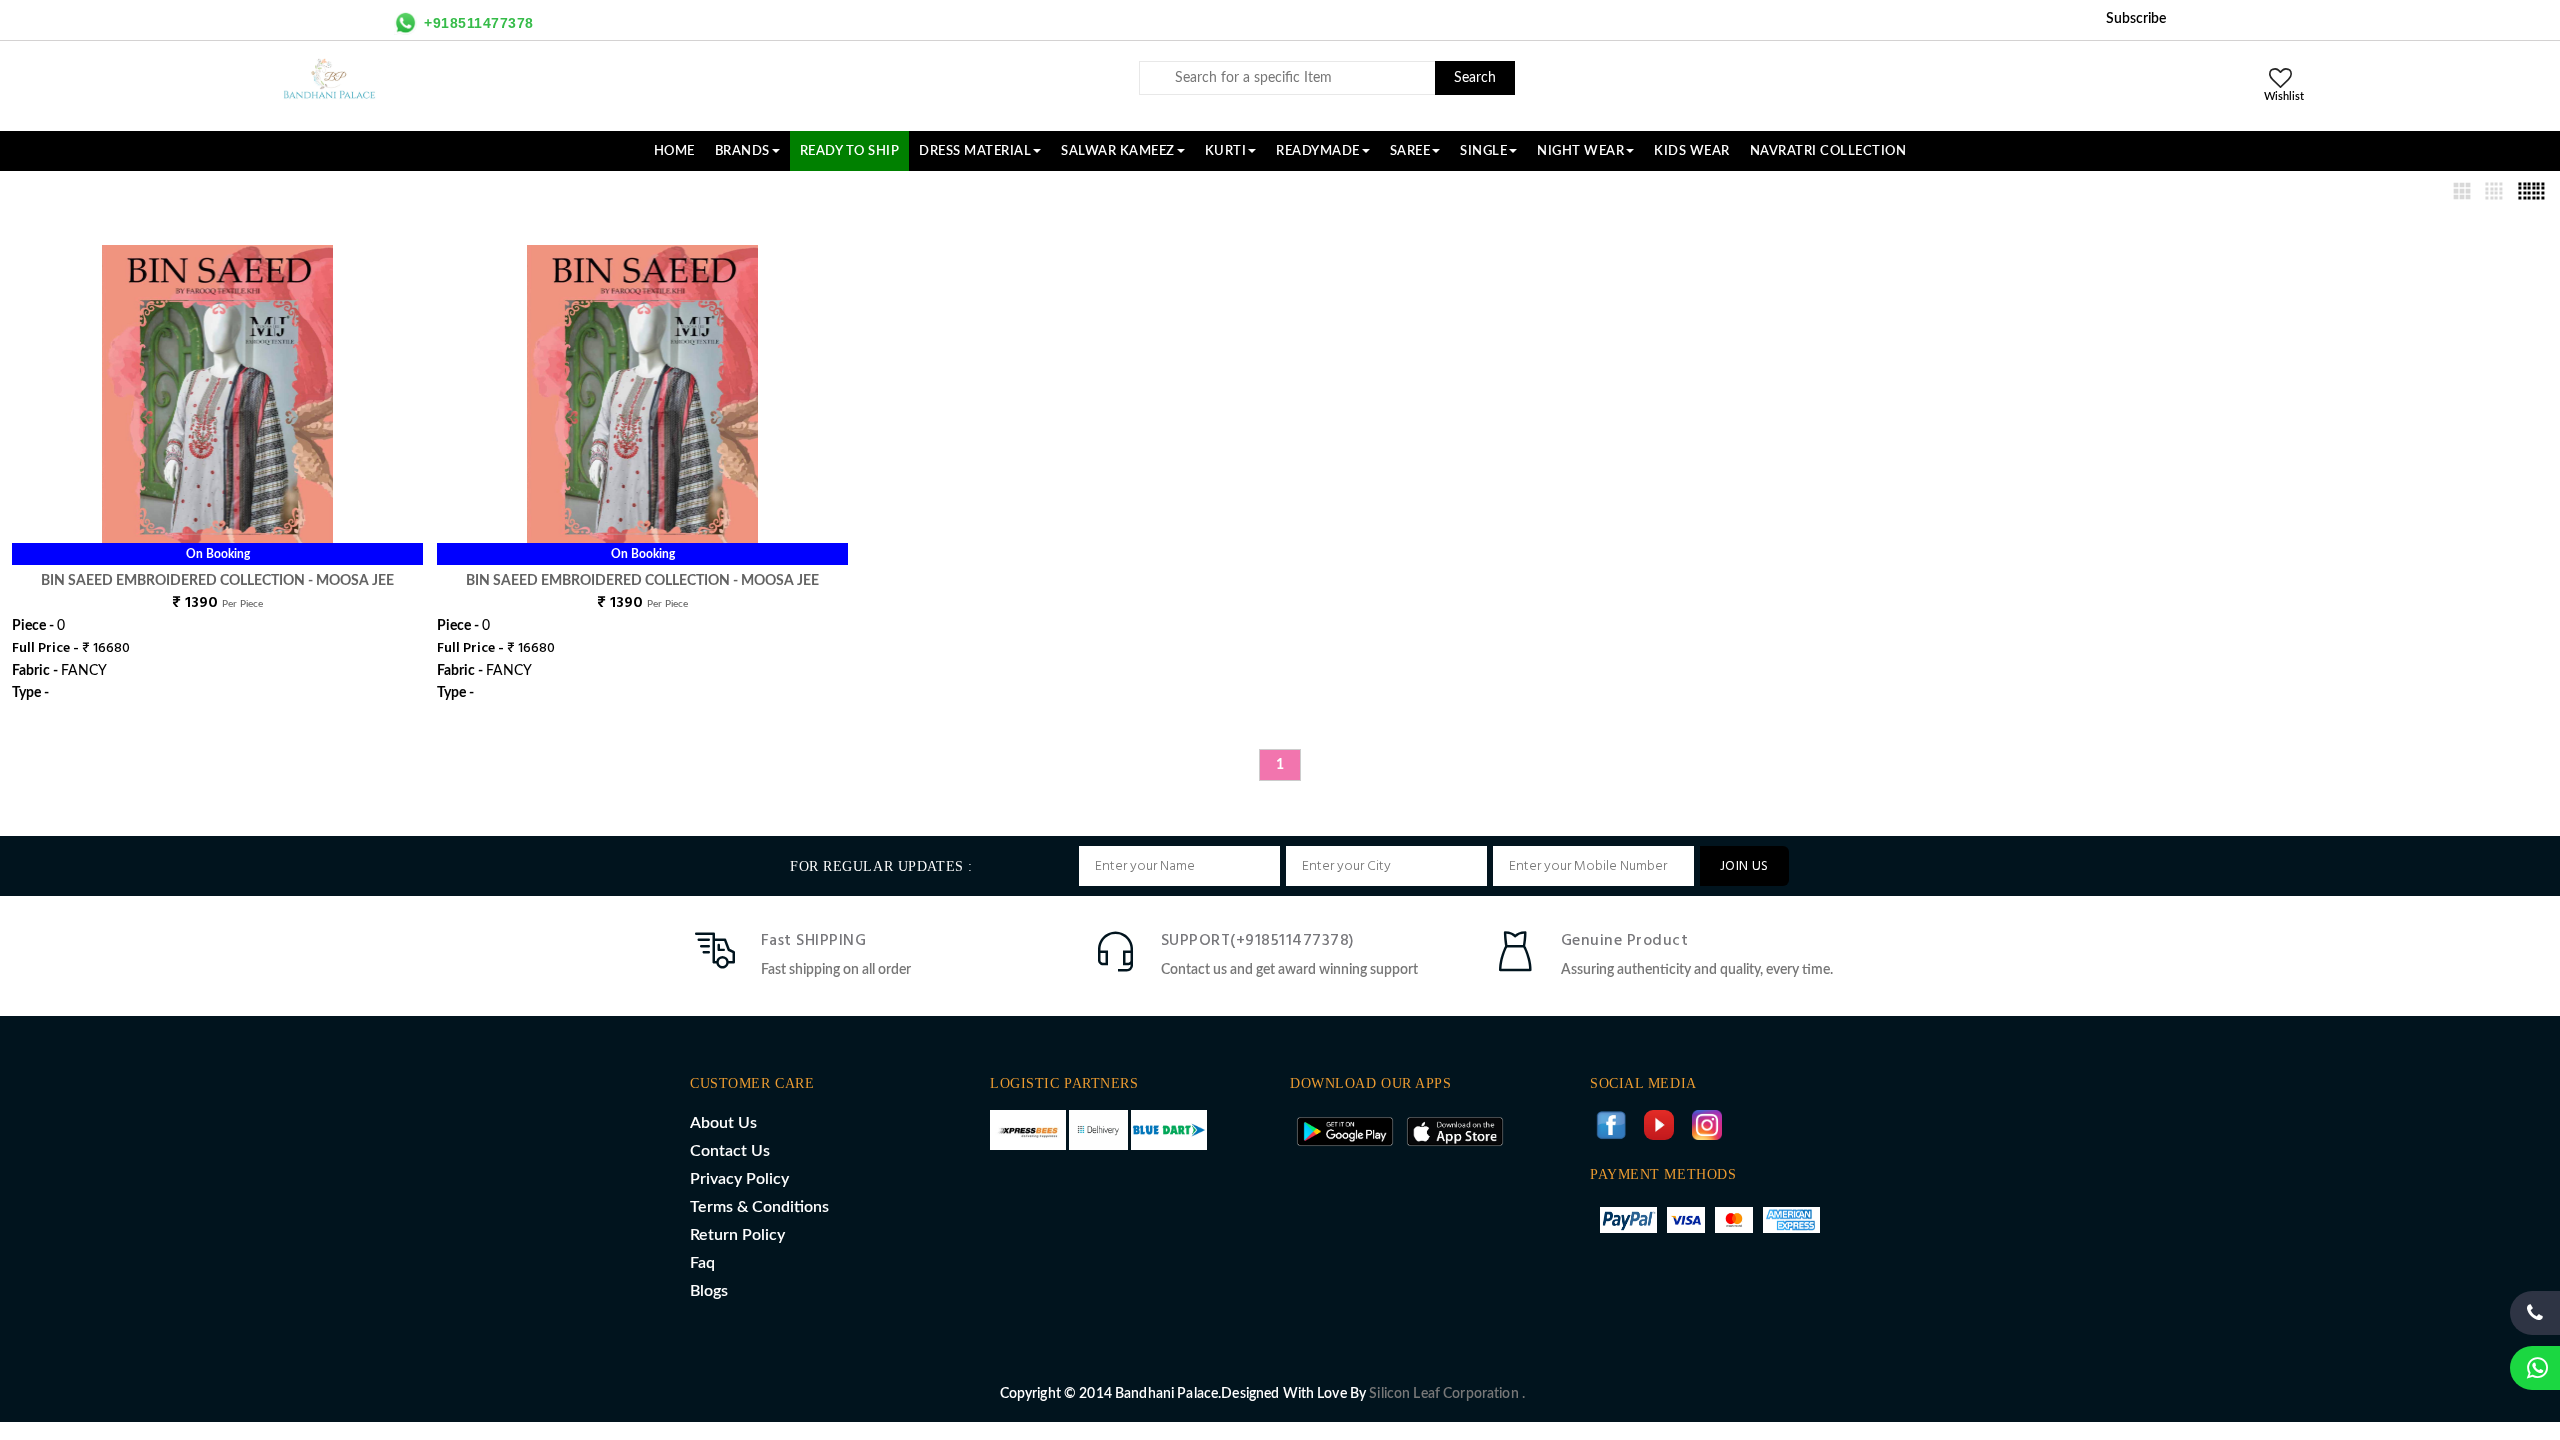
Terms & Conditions (759, 1207)
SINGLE (1483, 151)
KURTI (1226, 151)
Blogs (709, 1291)
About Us (723, 1123)
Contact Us (730, 1151)
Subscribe (2136, 19)
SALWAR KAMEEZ (1118, 151)
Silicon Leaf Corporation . (1447, 1394)
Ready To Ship (850, 151)
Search (1475, 78)
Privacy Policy (739, 1179)
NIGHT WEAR (1580, 151)
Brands (742, 151)
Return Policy (737, 1235)
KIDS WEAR (1692, 151)
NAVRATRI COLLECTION (1828, 151)
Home (674, 151)
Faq (702, 1263)
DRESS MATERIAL (975, 151)
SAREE (1410, 151)
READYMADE (1318, 151)
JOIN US (1744, 866)
